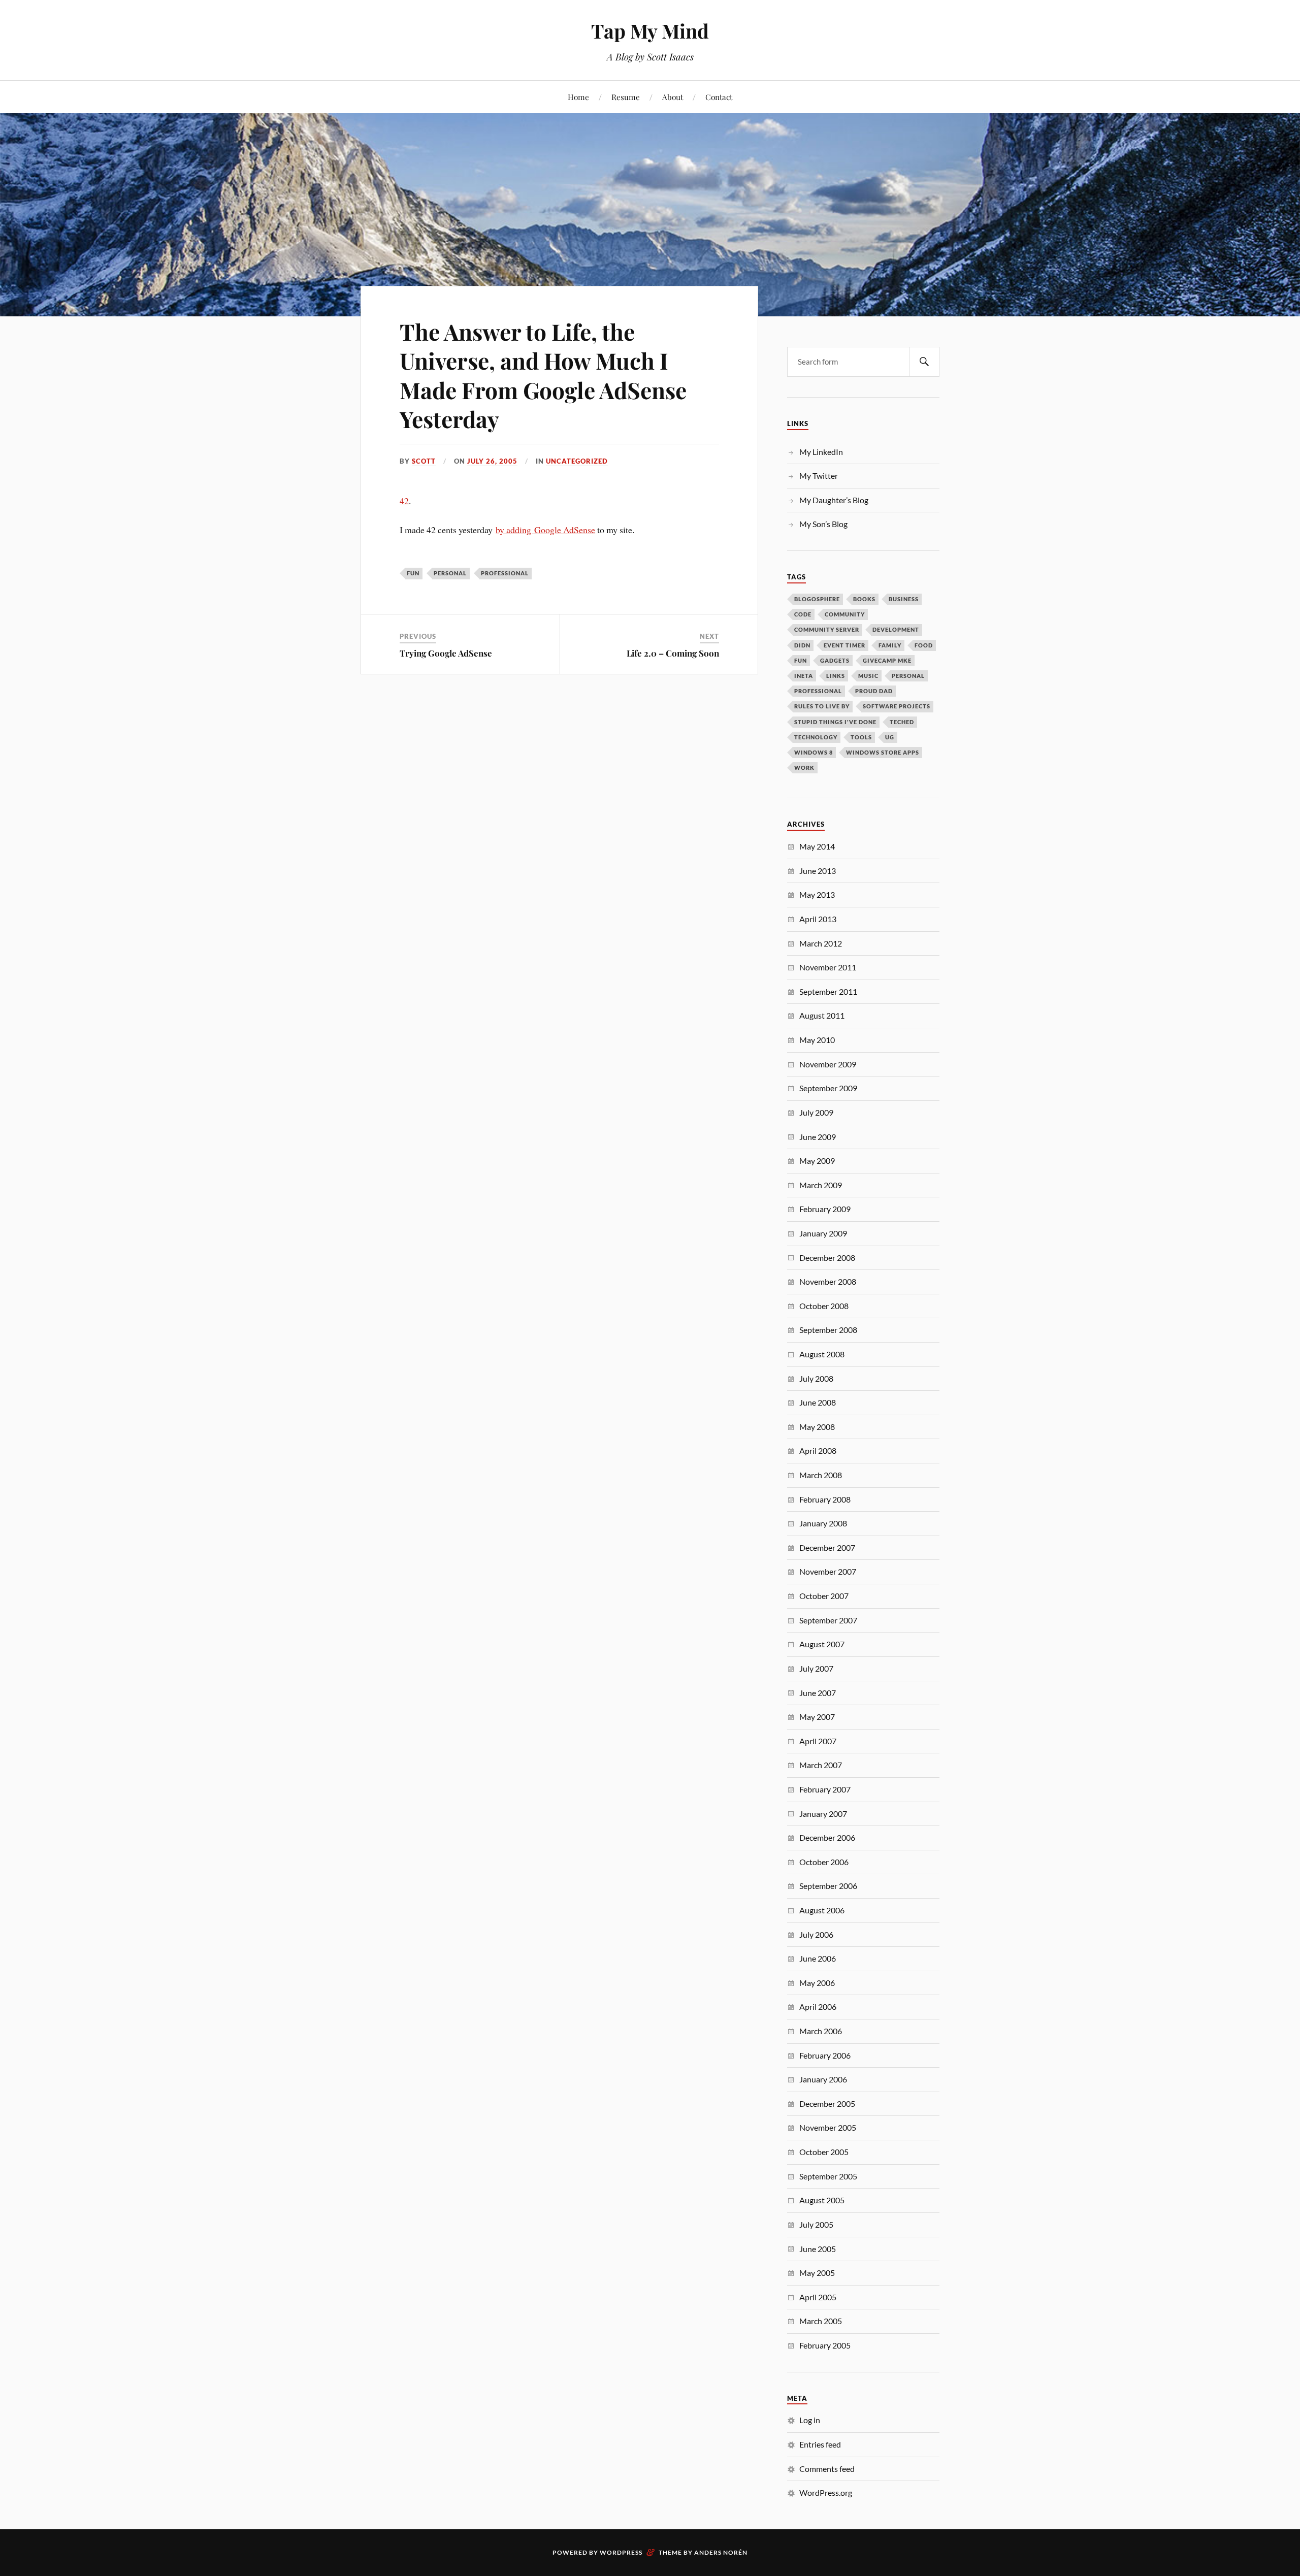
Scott (424, 461)
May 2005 (817, 2273)
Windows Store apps (883, 752)
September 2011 (828, 991)
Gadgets (835, 660)
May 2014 (817, 846)
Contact (719, 97)
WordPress (621, 2552)
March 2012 (821, 943)
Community (845, 614)
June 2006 (818, 1958)
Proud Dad (874, 691)
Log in (810, 2420)
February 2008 (825, 1499)
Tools (861, 737)
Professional (505, 573)
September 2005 (828, 2176)
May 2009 (817, 1161)
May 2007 (817, 1717)
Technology (816, 737)
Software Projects (897, 706)
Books (864, 599)
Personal (450, 573)
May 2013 (817, 894)
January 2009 (823, 1233)
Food (924, 645)
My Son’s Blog (823, 524)
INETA (804, 676)
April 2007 (818, 1741)
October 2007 (824, 1596)
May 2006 (817, 1983)
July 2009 (816, 1112)
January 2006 (823, 2079)
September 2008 (828, 1330)
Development (896, 629)
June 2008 (818, 1402)
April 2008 (818, 1450)
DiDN (802, 645)
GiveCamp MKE (887, 660)
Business (904, 599)
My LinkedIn (821, 452)
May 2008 (817, 1427)
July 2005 (816, 2224)
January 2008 (823, 1523)
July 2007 (816, 1668)
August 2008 (822, 1354)
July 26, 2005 (492, 461)
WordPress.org (826, 2492)
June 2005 (818, 2249)
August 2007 (822, 1644)
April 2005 (818, 2297)
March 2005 (821, 2321)
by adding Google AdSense (545, 530)
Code (803, 614)
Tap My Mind (650, 31)
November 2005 (828, 2127)
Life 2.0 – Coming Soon (673, 653)
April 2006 (818, 2007)
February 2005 (825, 2345)
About (673, 97)
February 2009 (825, 1209)
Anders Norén (721, 2552)
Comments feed (827, 2469)
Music (868, 676)
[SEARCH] (924, 362)
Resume (626, 97)
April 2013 (818, 919)
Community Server (827, 629)
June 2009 (818, 1137)
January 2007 (823, 1814)
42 (404, 501)
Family (890, 645)
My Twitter (819, 476)
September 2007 (828, 1620)
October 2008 (824, 1306)
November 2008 (828, 1281)
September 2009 (828, 1088)
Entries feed (820, 2444)
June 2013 (818, 871)
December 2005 (827, 2104)
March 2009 (821, 1185)
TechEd (902, 722)
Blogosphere (817, 599)
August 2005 (822, 2200)
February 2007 (825, 1789)
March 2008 (821, 1475)
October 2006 (824, 1862)
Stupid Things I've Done (835, 722)
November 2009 (828, 1064)
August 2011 (822, 1015)
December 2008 (827, 1258)
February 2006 (825, 2055)
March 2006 (821, 2031)
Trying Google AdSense (446, 653)
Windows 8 (814, 752)
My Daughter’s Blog (834, 500)
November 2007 (828, 1571)
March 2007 (821, 1765)
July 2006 (816, 1934)
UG (890, 737)
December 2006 (827, 1837)
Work (804, 768)
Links (836, 676)
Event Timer (844, 645)
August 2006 (822, 1910)
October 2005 (824, 2152)
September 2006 (828, 1886)
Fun (413, 573)
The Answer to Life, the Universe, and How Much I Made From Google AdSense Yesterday (543, 375)
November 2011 (828, 967)
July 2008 (816, 1378)
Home (578, 97)
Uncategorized (577, 461)
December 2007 (827, 1547)
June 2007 (818, 1693)
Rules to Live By (822, 706)
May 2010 (817, 1040)
